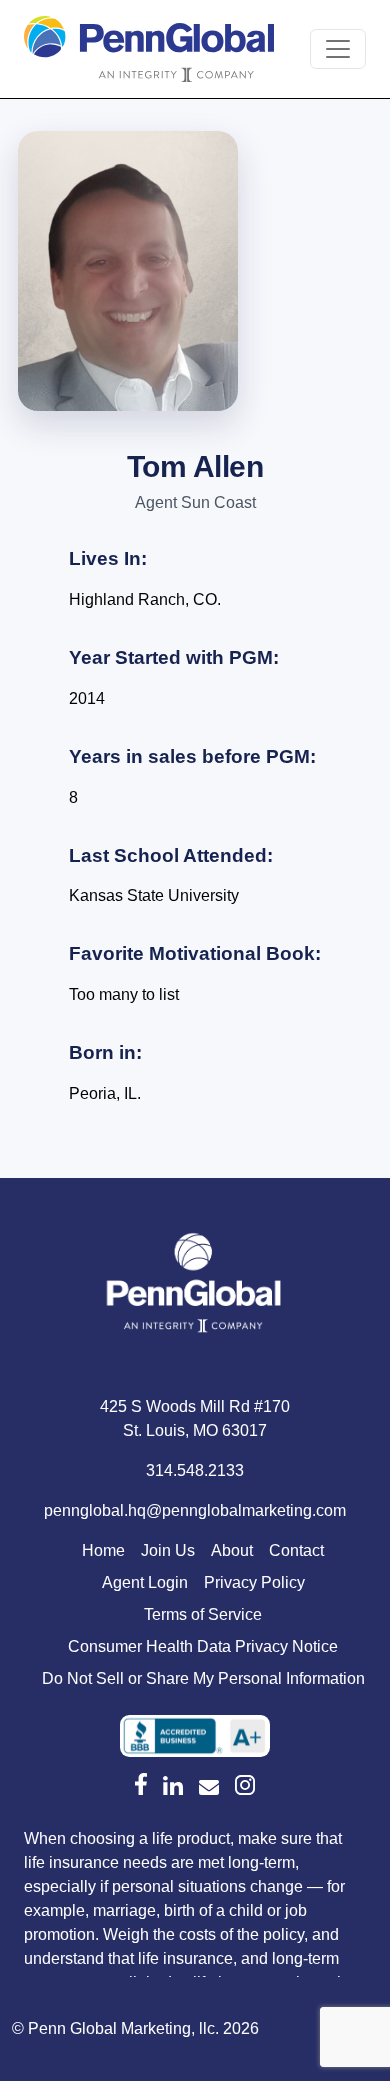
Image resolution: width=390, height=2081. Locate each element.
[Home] (195, 1287)
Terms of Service (203, 1614)
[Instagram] (245, 1785)
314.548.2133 (195, 1470)
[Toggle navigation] (338, 49)
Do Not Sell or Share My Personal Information (203, 1678)
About (232, 1550)
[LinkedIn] (173, 1786)
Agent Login (145, 1582)
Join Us (168, 1550)
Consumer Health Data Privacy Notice (203, 1646)
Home (103, 1550)
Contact (296, 1550)
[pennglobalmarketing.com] (209, 1787)
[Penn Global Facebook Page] (141, 1784)
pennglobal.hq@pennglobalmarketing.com (195, 1510)
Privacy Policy (254, 1582)
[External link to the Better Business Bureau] (195, 1736)
